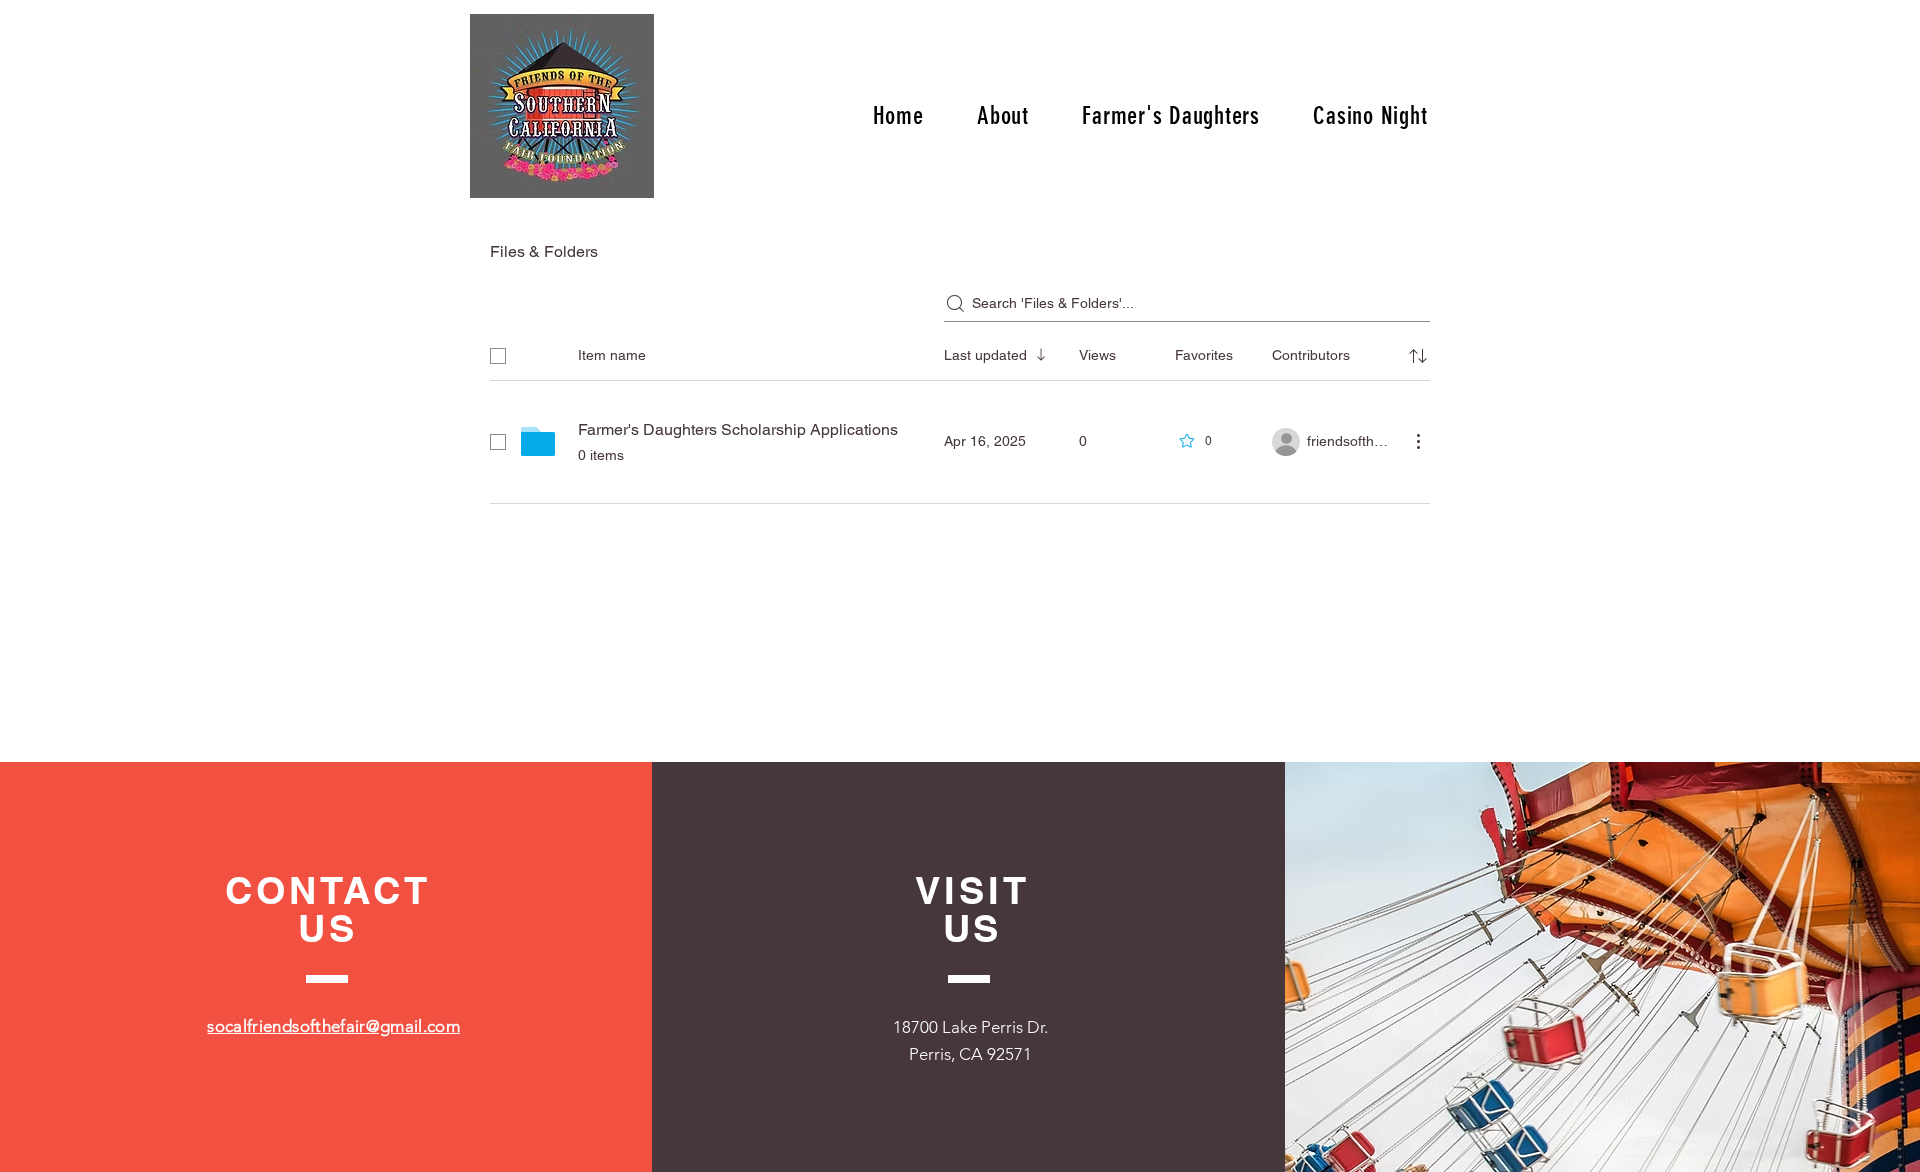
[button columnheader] (1418, 356)
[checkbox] (498, 356)
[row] (960, 352)
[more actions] (1418, 441)
